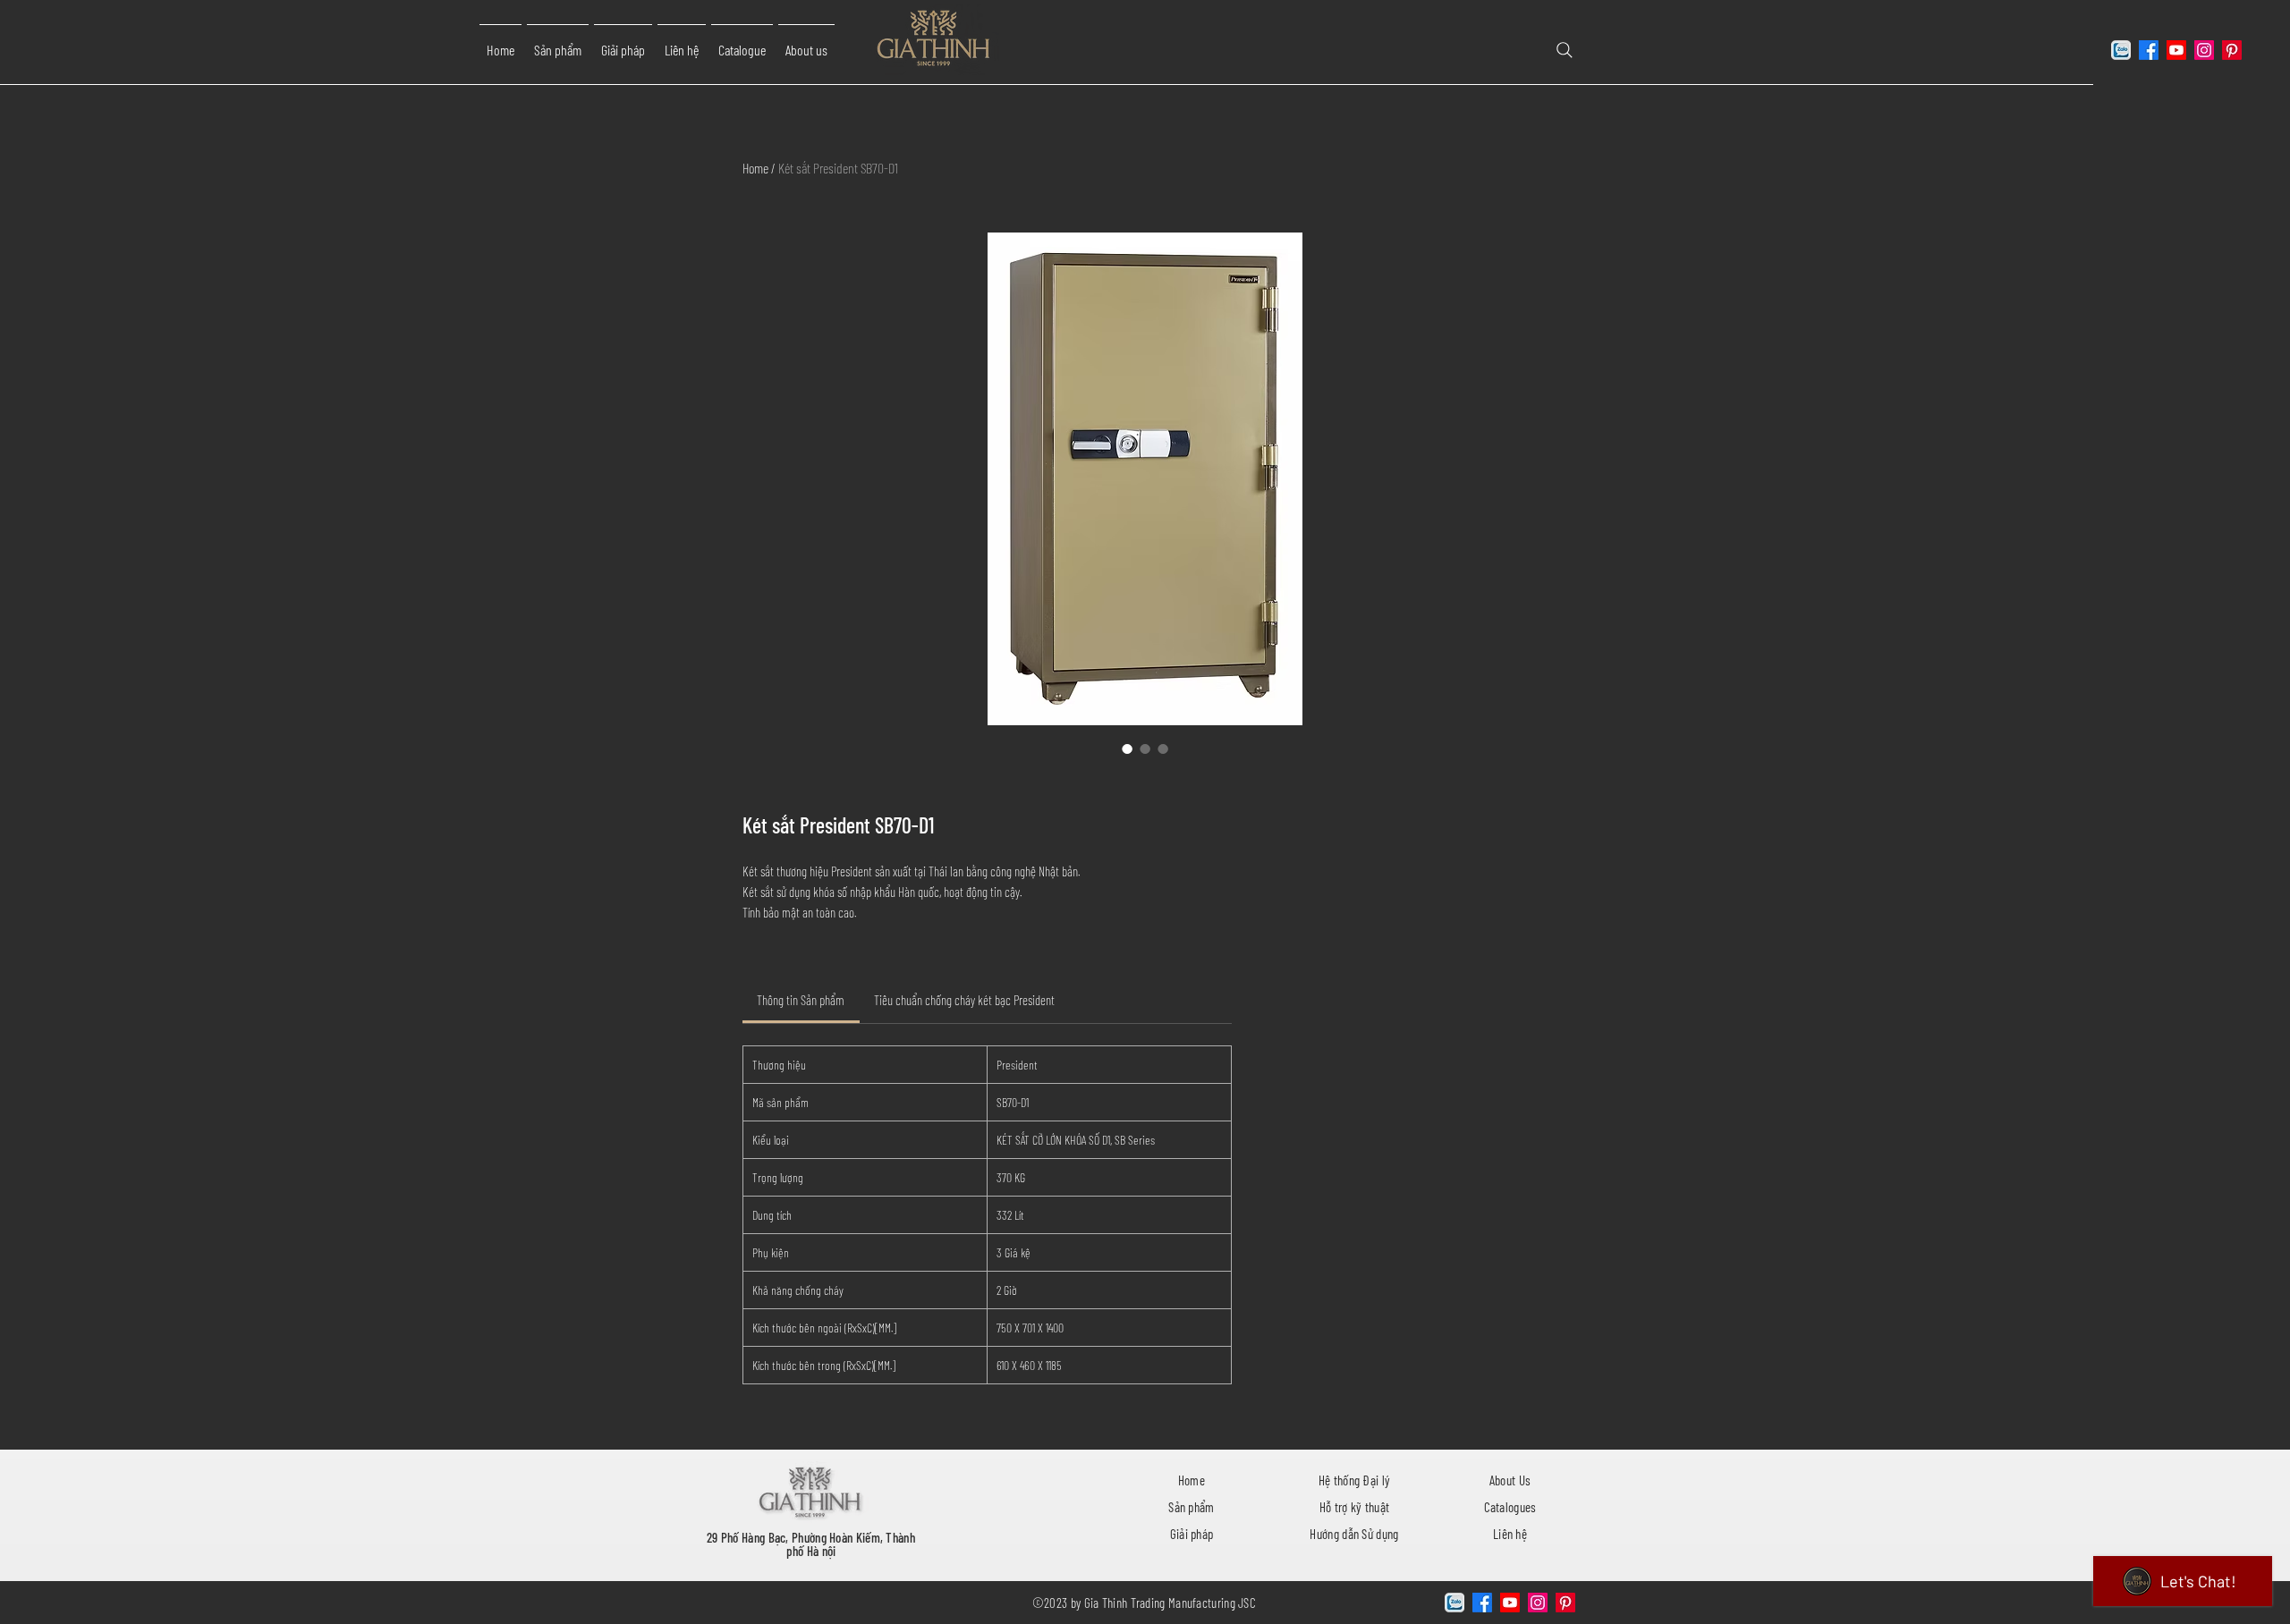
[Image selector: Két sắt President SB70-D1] (1127, 749)
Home (755, 168)
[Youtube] (2176, 50)
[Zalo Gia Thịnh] (2121, 50)
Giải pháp (1192, 1534)
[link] (801, 1000)
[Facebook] (2149, 50)
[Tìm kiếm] (1565, 50)
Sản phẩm (1191, 1507)
